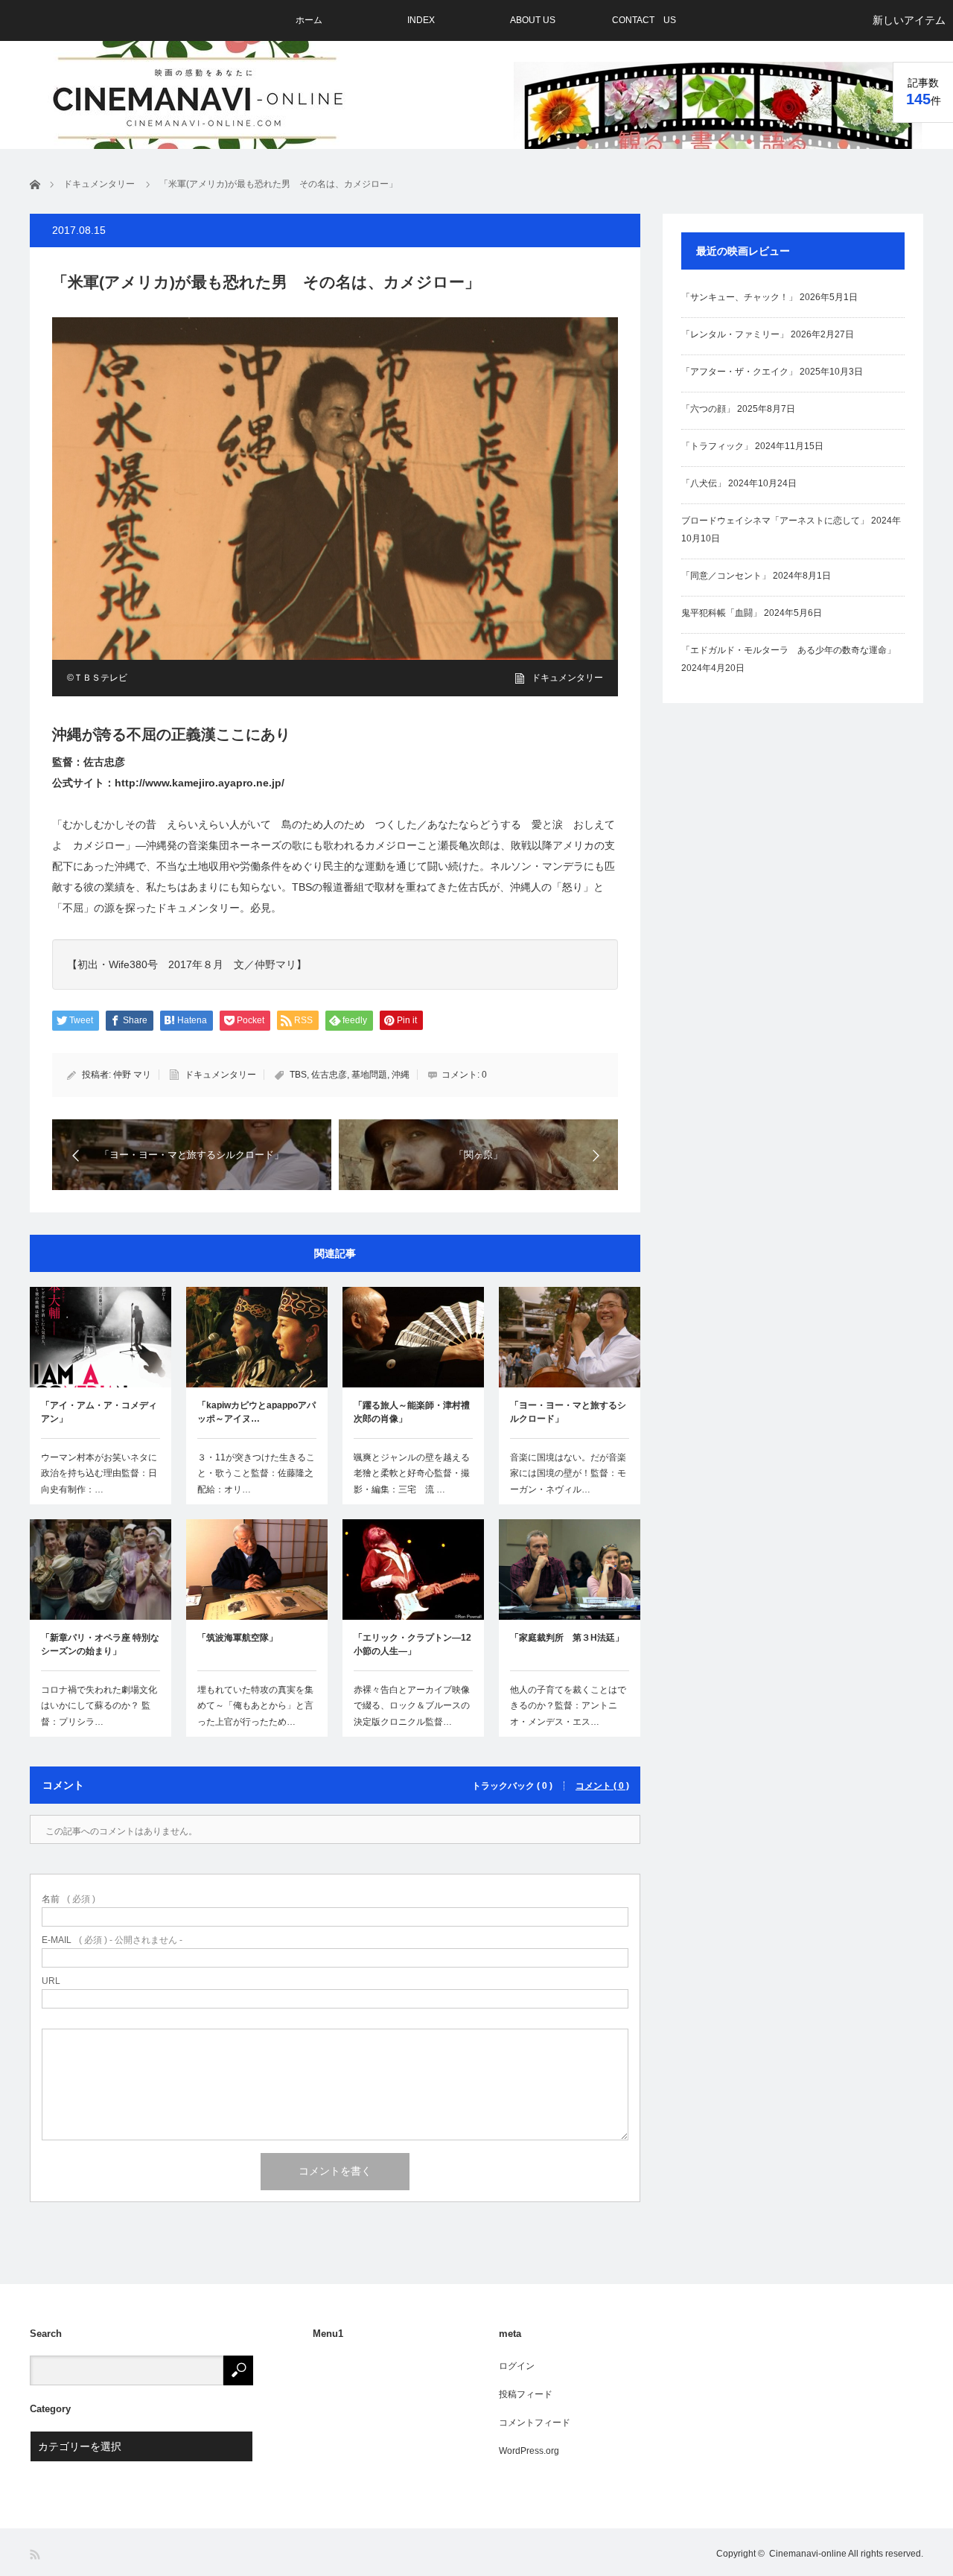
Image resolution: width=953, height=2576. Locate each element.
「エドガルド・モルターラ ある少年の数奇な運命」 (788, 650)
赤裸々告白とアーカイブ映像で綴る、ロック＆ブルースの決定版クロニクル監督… (412, 1706)
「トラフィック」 (717, 446)
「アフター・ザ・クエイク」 (739, 372)
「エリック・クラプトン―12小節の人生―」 (412, 1644)
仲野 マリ (132, 1075)
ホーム (309, 20)
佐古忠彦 (329, 1075)
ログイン (517, 2366)
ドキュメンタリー (567, 678)
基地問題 (369, 1075)
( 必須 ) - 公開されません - (112, 1940)
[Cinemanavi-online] (199, 98)
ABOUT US (533, 20)
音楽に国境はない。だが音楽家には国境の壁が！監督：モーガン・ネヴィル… (568, 1473)
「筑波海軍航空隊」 (238, 1638)
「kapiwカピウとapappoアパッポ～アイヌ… (256, 1412)
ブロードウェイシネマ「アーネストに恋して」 (775, 521)
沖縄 (401, 1075)
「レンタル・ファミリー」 (735, 334)
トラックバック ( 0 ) (512, 1786)
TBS (298, 1075)
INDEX (421, 20)
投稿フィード (526, 2394)
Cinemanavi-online (808, 2554)
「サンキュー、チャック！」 (739, 297)
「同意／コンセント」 (726, 576)
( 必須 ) (68, 1899)
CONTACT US (644, 20)
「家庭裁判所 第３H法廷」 (567, 1638)
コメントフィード (535, 2423)
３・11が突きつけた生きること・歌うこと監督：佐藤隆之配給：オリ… (256, 1473)
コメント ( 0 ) (602, 1786)
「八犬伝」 (704, 483)
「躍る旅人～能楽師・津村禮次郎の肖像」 (412, 1412)
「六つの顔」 (708, 409)
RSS (36, 2555)
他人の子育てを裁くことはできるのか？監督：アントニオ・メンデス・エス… (568, 1706)
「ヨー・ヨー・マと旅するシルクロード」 (568, 1412)
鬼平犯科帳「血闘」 (721, 613)
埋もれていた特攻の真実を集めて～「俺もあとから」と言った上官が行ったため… (255, 1706)
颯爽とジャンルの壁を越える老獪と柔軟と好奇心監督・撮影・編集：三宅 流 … (412, 1473)
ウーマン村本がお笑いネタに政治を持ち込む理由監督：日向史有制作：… (99, 1473)
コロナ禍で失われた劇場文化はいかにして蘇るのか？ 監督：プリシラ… (99, 1706)
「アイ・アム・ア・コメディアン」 (99, 1412)
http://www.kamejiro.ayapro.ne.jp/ (200, 783)
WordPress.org (529, 2451)
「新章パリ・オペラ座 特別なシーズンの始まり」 (100, 1644)
